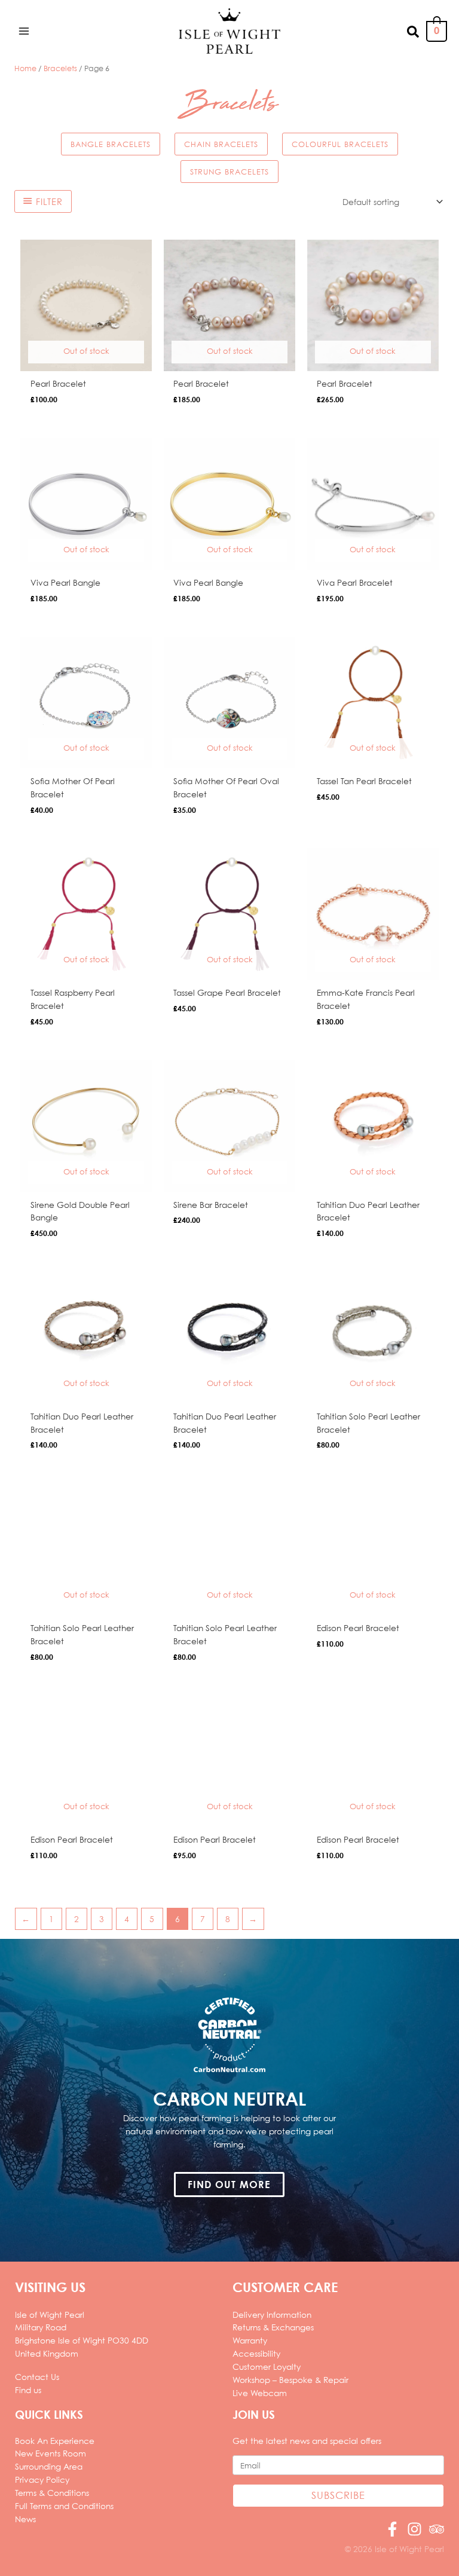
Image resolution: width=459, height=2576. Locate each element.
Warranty (250, 2340)
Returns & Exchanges (273, 2327)
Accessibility (256, 2353)
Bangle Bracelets (111, 144)
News (25, 2519)
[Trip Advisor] (437, 2529)
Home (25, 68)
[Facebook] (392, 2529)
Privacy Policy (42, 2479)
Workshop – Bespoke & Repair (290, 2380)
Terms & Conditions (52, 2493)
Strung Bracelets (229, 172)
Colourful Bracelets (340, 144)
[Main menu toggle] (24, 31)
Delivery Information (272, 2315)
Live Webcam (260, 2393)
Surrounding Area (49, 2466)
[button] (414, 31)
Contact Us (37, 2377)
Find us (28, 2390)
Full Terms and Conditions (64, 2506)
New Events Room (51, 2453)
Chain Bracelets (221, 144)
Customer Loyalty (267, 2367)
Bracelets (60, 68)
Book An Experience (55, 2441)
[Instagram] (414, 2529)
